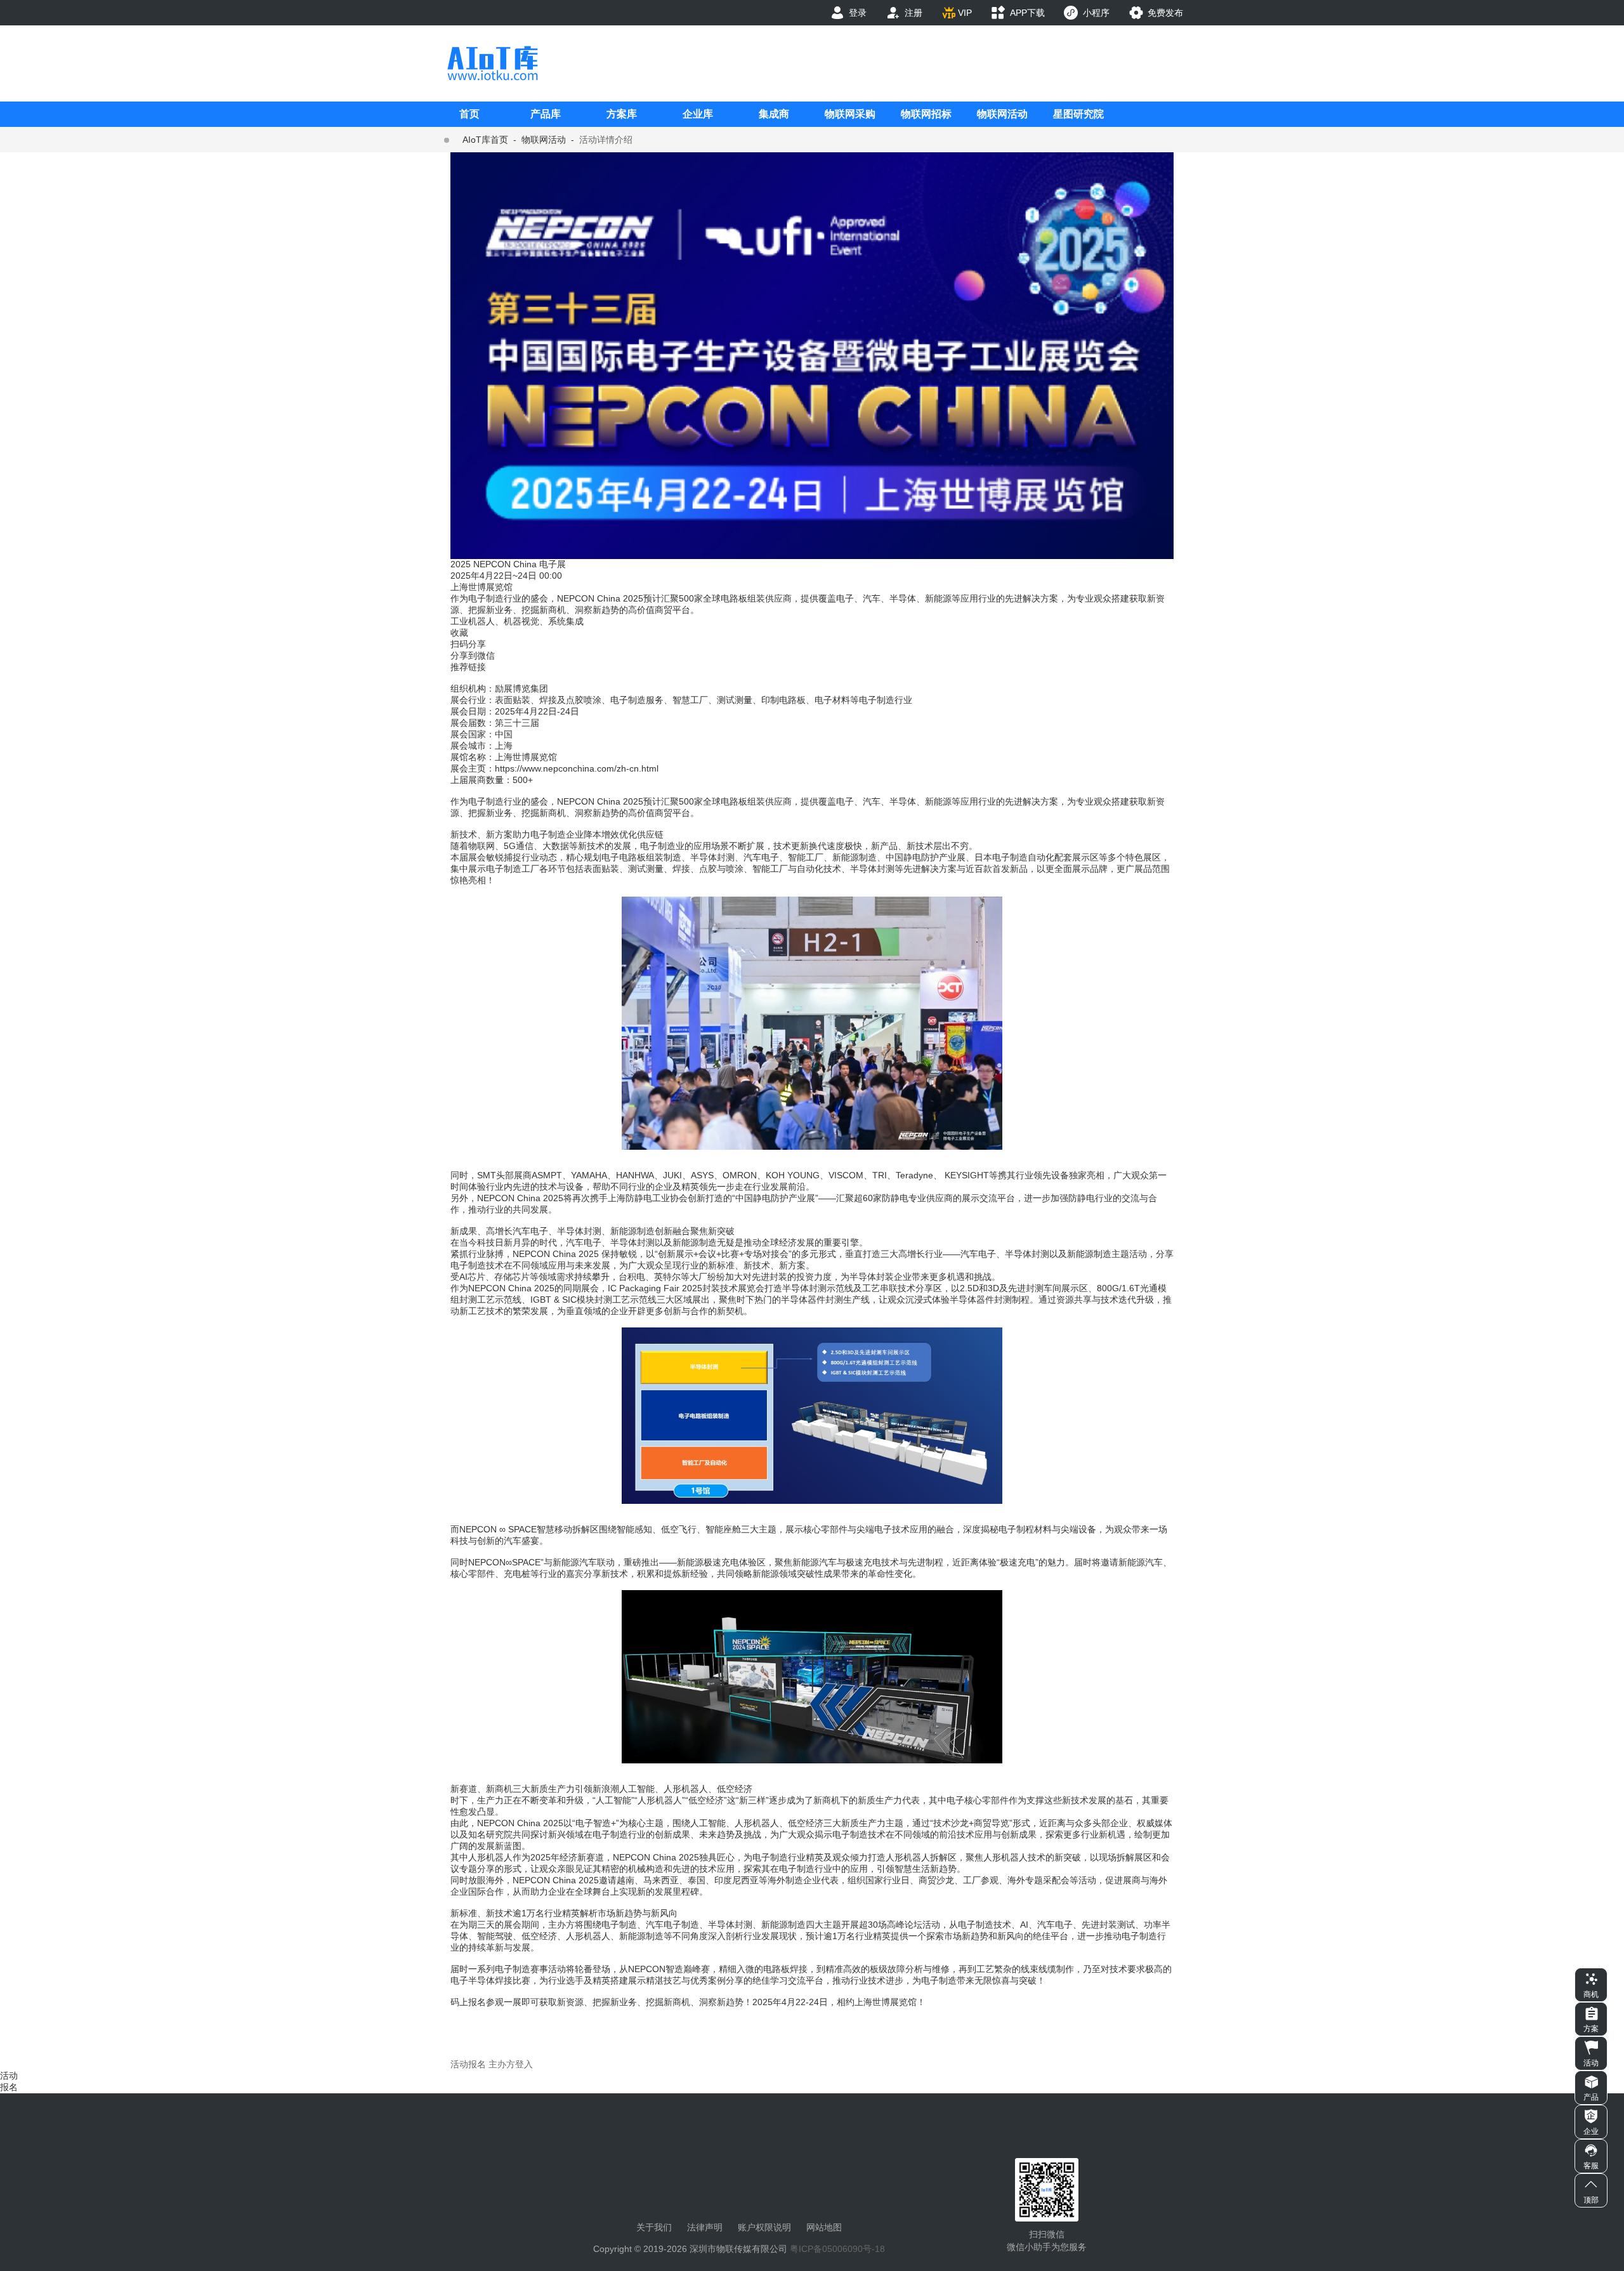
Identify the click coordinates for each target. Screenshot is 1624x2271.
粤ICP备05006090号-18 (837, 2249)
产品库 (546, 114)
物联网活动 (1002, 114)
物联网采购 (850, 114)
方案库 (622, 114)
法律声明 (705, 2227)
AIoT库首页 (485, 140)
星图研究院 (1078, 114)
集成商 (774, 114)
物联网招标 (926, 114)
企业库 (698, 114)
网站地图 (824, 2227)
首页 (469, 114)
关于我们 (654, 2227)
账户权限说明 (764, 2227)
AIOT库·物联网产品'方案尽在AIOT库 (492, 63)
